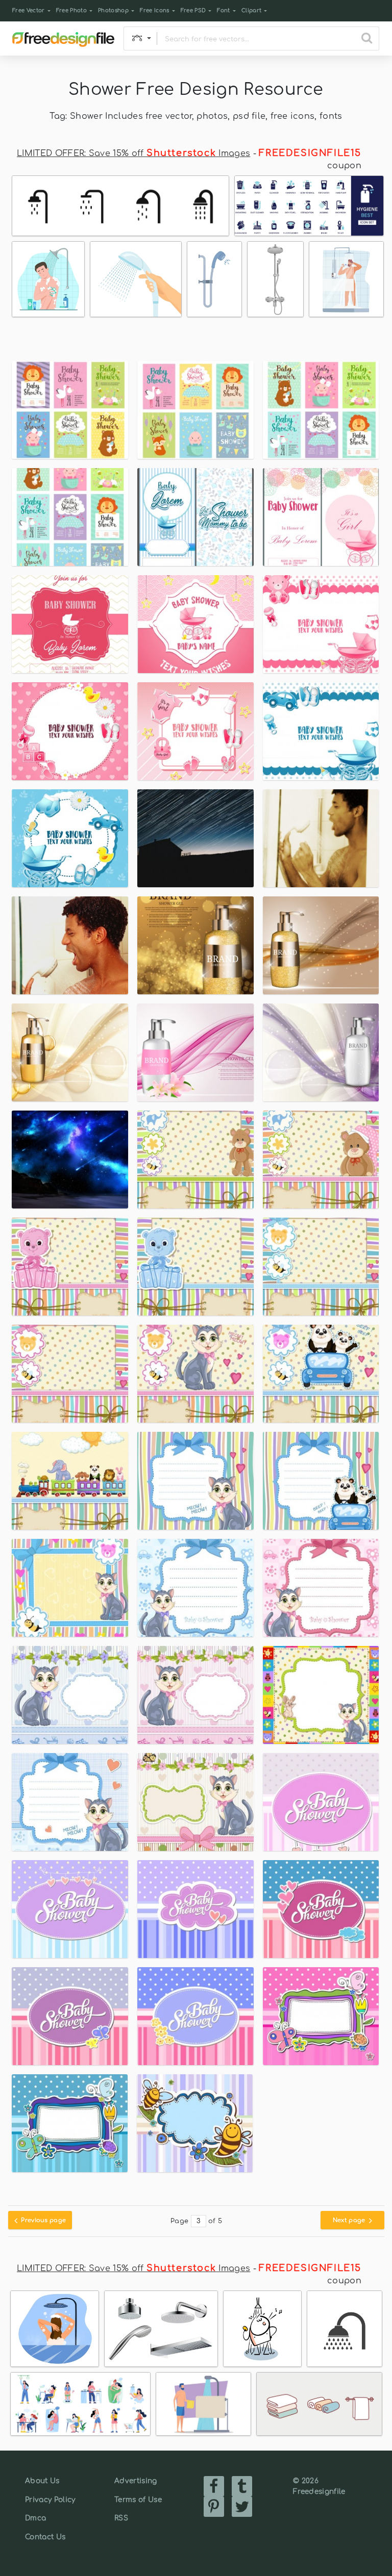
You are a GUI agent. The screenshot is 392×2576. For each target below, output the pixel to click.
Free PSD (193, 10)
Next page (350, 2220)
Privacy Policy (50, 2500)
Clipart (251, 10)
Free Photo (71, 10)
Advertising (136, 2481)
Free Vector (29, 10)
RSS (121, 2518)
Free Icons (154, 10)
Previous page (43, 2220)
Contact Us (45, 2537)
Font (223, 10)
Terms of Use (138, 2500)
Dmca (35, 2518)
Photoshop (113, 10)
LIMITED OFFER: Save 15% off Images (133, 153)
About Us (42, 2481)
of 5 (215, 2221)
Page (179, 2221)
